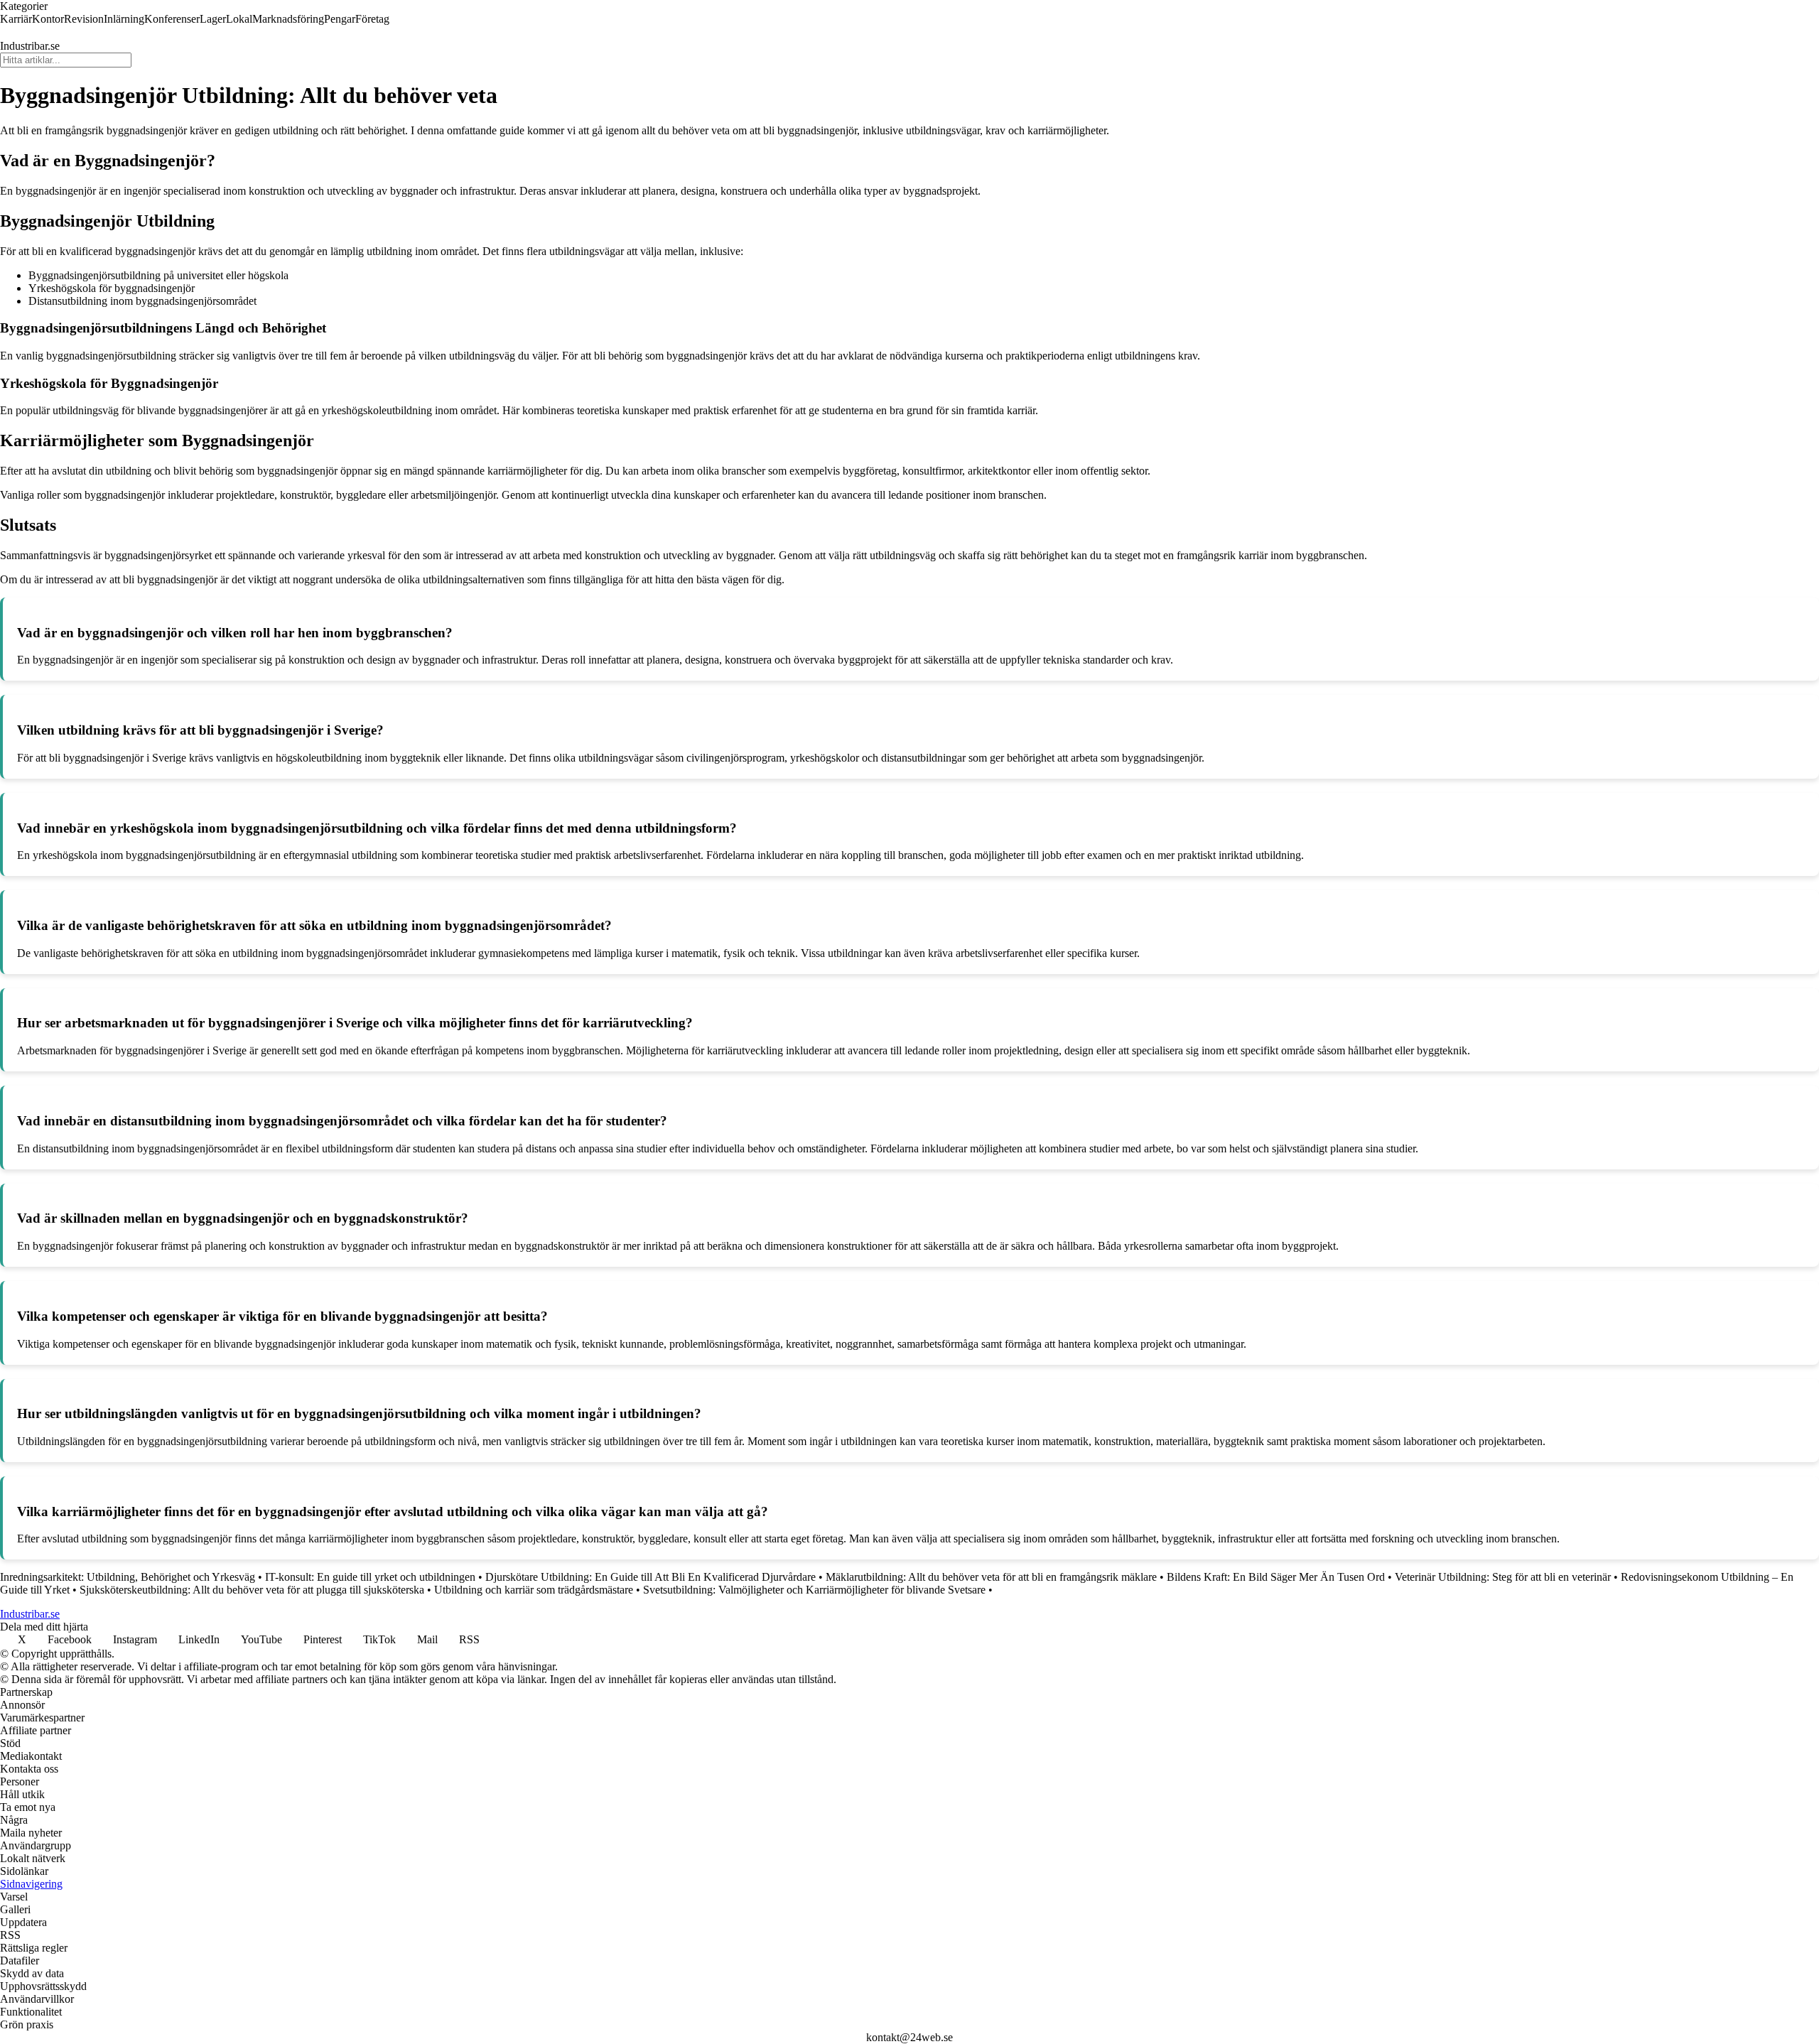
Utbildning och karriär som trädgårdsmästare (534, 1590)
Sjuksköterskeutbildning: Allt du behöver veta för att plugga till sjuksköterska (252, 1590)
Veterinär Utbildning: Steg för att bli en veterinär (1503, 1577)
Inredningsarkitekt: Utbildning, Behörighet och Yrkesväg (128, 1577)
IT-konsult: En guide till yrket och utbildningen (370, 1577)
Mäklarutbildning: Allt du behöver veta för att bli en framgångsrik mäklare (991, 1577)
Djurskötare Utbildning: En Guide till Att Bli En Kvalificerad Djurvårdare (651, 1577)
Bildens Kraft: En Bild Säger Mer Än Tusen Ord (1276, 1577)
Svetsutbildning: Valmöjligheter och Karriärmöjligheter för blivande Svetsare (814, 1590)
